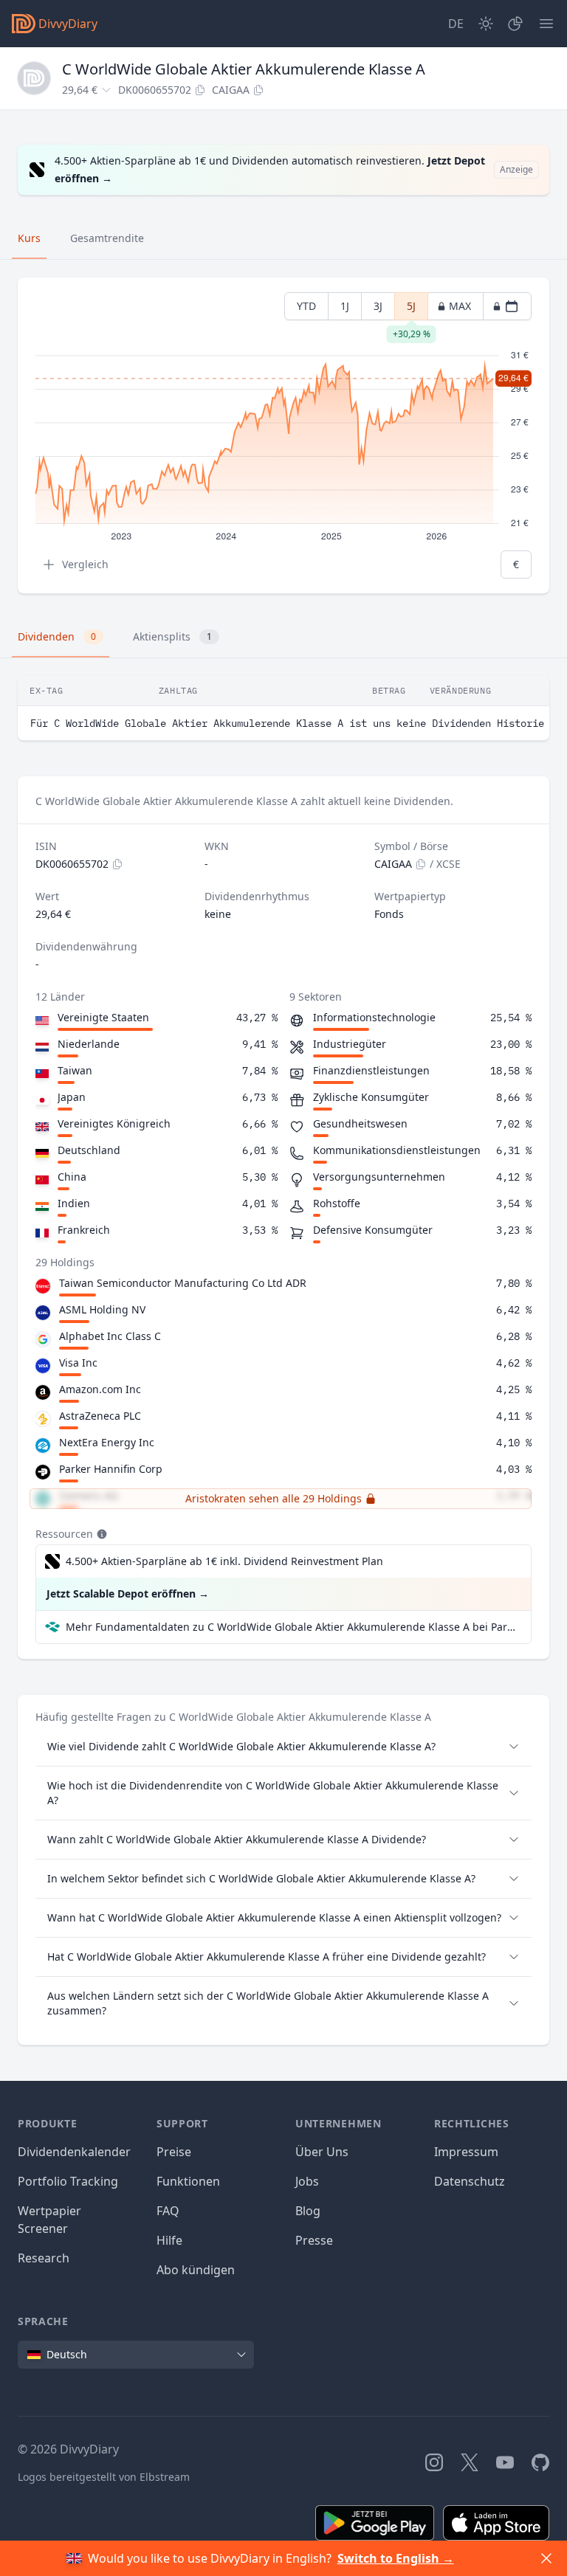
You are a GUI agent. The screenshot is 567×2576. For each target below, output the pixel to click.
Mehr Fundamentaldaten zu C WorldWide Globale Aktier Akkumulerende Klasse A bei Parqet (292, 1627)
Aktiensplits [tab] (172, 636)
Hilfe (169, 2240)
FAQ (168, 2211)
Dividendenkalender (74, 2152)
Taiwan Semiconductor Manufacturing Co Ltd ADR (183, 1283)
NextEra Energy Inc (107, 1442)
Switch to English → (396, 2558)
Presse (314, 2240)
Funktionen (188, 2181)
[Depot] (515, 24)
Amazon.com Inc (100, 1389)
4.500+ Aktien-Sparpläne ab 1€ (224, 1561)
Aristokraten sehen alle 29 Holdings (274, 1498)
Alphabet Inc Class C (110, 1336)
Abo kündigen (196, 2270)
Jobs (307, 2181)
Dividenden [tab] (57, 636)
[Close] (546, 2558)
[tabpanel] (283, 436)
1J (345, 306)
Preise (174, 2152)
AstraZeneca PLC (100, 1416)
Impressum (466, 2152)
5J (411, 310)
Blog (308, 2211)
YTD (306, 306)
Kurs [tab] (29, 238)
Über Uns (322, 2152)
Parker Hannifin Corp (111, 1469)
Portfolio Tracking (68, 2181)
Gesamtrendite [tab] (107, 238)
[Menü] (546, 24)
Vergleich (85, 564)
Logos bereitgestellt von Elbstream (104, 2477)
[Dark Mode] (486, 24)
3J (378, 306)
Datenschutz (470, 2181)
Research (44, 2258)
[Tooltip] (100, 1534)
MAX (460, 306)
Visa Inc (78, 1363)
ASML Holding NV (102, 1309)
